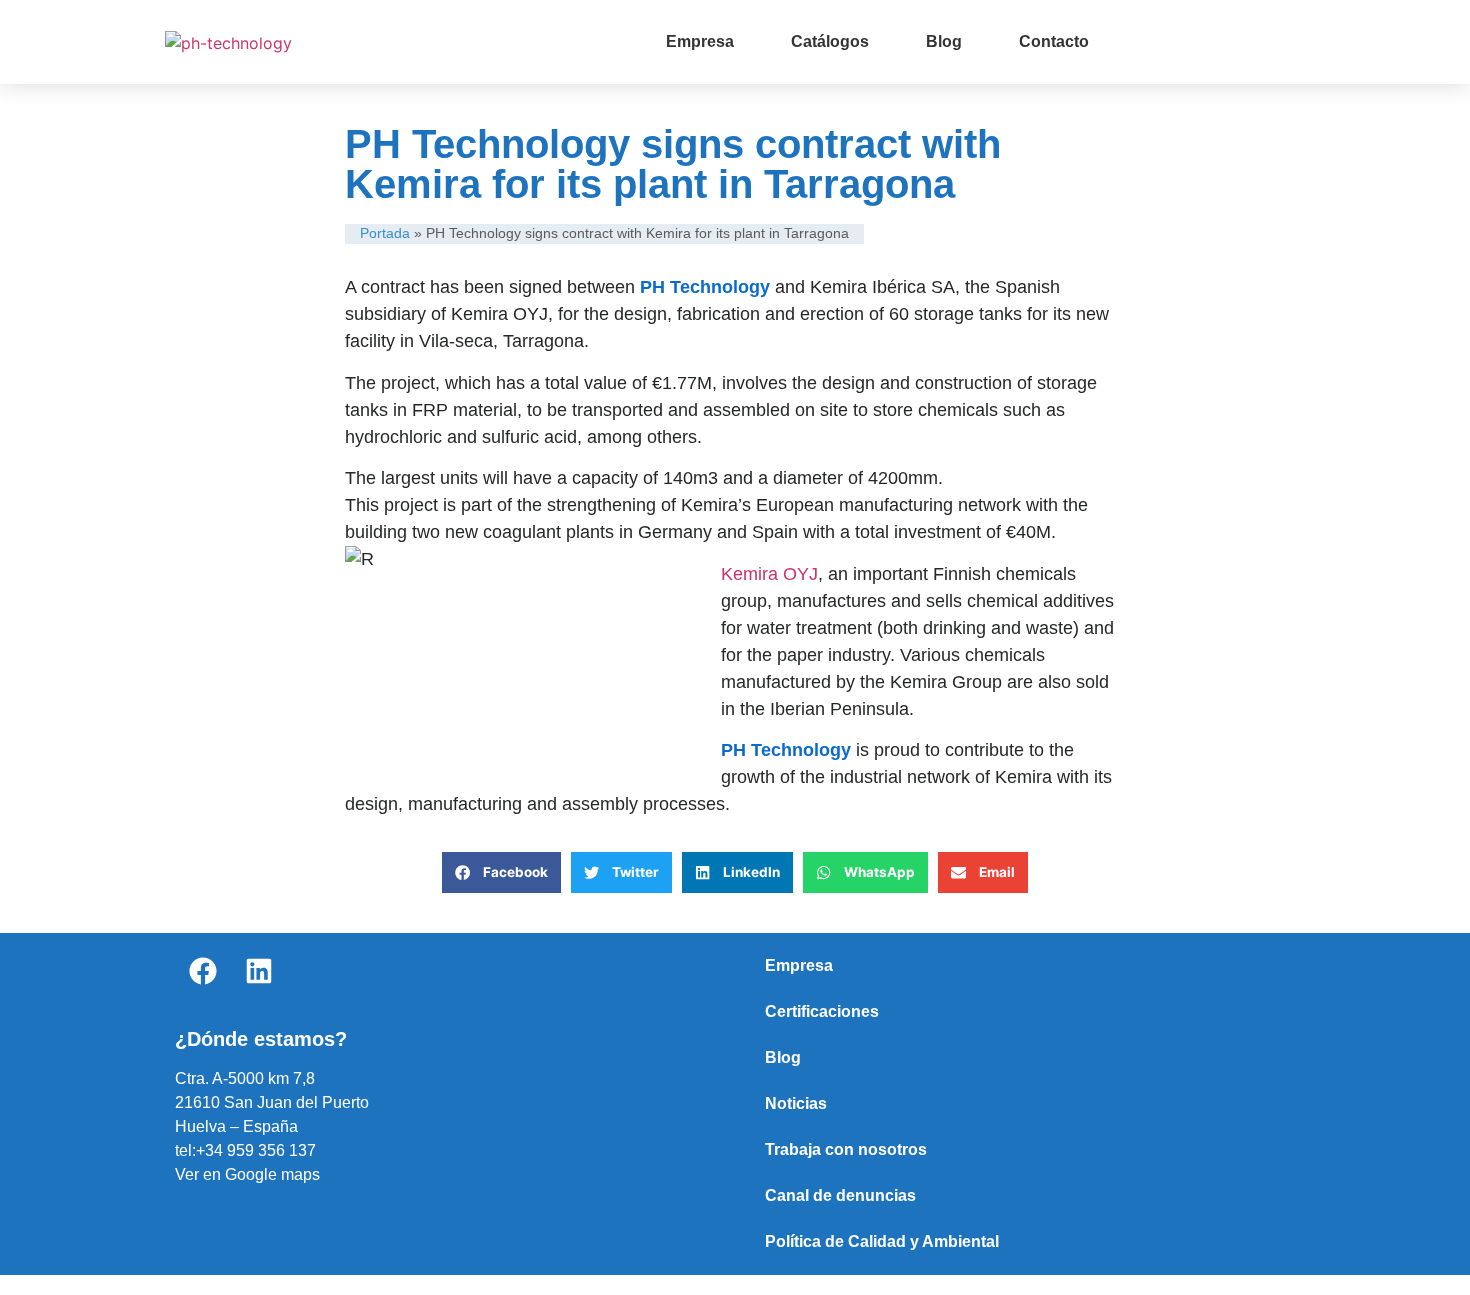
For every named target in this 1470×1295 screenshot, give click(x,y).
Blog (944, 41)
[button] (501, 872)
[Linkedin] (259, 971)
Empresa (700, 41)
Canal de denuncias (840, 1195)
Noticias (796, 1103)
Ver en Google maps (247, 1174)
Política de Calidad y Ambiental (882, 1241)
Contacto (1054, 41)
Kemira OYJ (769, 574)
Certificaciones (822, 1011)
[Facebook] (203, 971)
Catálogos (830, 41)
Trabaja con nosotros (846, 1149)
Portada (385, 233)
